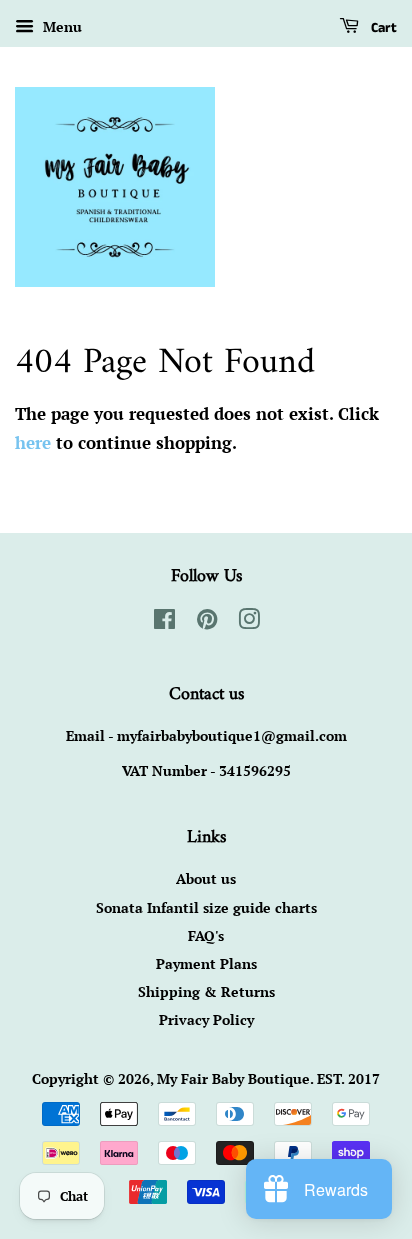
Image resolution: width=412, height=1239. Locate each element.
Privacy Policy (206, 1019)
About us (206, 878)
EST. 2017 (348, 1078)
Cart (382, 28)
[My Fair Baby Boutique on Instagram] (249, 622)
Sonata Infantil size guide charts (206, 907)
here (33, 442)
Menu (60, 26)
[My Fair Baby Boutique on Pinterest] (207, 622)
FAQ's (206, 935)
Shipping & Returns (206, 991)
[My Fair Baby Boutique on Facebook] (164, 622)
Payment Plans (206, 963)
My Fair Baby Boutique (233, 1078)
